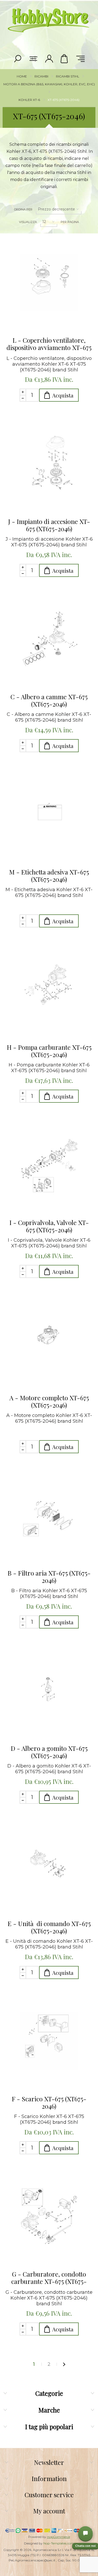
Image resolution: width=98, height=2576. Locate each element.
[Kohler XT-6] (49, 282)
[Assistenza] (85, 2533)
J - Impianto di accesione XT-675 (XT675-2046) (49, 525)
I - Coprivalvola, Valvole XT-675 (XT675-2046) (49, 1226)
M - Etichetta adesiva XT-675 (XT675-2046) (49, 876)
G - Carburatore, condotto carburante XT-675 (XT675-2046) (49, 2278)
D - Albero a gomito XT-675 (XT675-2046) (49, 1752)
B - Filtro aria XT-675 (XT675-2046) (49, 1577)
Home (22, 76)
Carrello (65, 59)
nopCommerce (59, 2537)
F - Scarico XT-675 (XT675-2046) (49, 2102)
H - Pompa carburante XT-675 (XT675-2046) (49, 1051)
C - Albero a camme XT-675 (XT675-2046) (49, 700)
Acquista (63, 395)
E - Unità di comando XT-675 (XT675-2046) (49, 1927)
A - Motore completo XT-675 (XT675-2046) (49, 1401)
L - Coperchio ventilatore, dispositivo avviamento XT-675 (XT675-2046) (49, 344)
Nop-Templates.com (59, 2543)
